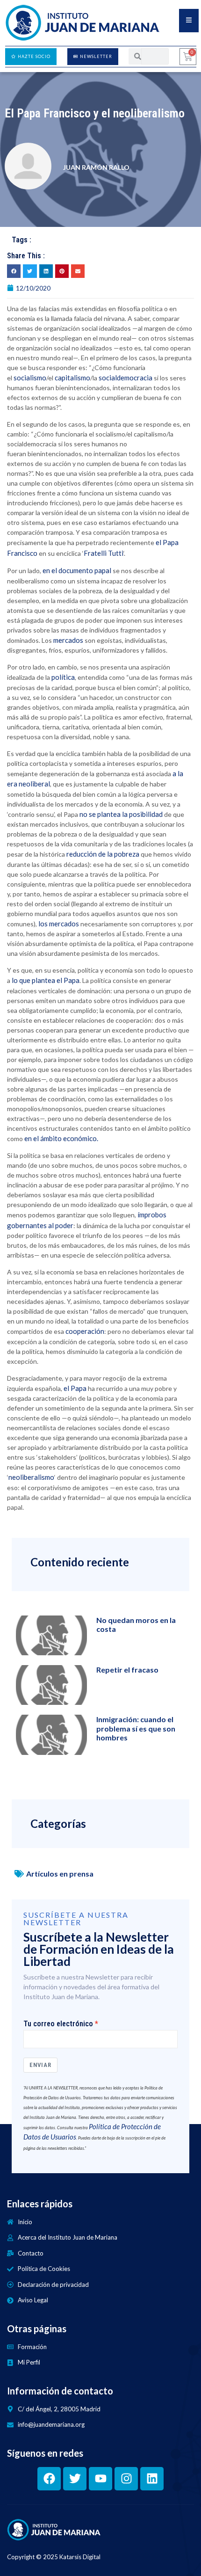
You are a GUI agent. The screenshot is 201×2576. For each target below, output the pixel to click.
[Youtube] (100, 2479)
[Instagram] (126, 2479)
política (63, 677)
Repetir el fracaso (127, 1670)
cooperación (85, 1331)
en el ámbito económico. (61, 1138)
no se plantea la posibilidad (121, 814)
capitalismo (72, 378)
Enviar (40, 2065)
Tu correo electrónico (58, 2024)
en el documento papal (76, 570)
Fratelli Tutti (104, 553)
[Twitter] (75, 2479)
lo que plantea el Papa (46, 980)
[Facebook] (49, 2479)
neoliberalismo (31, 1477)
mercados (69, 640)
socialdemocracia (126, 378)
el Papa (75, 1388)
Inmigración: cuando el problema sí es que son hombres (136, 1728)
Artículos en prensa (60, 1874)
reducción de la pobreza (103, 854)
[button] (14, 271)
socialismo (30, 378)
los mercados (59, 924)
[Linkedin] (152, 2479)
